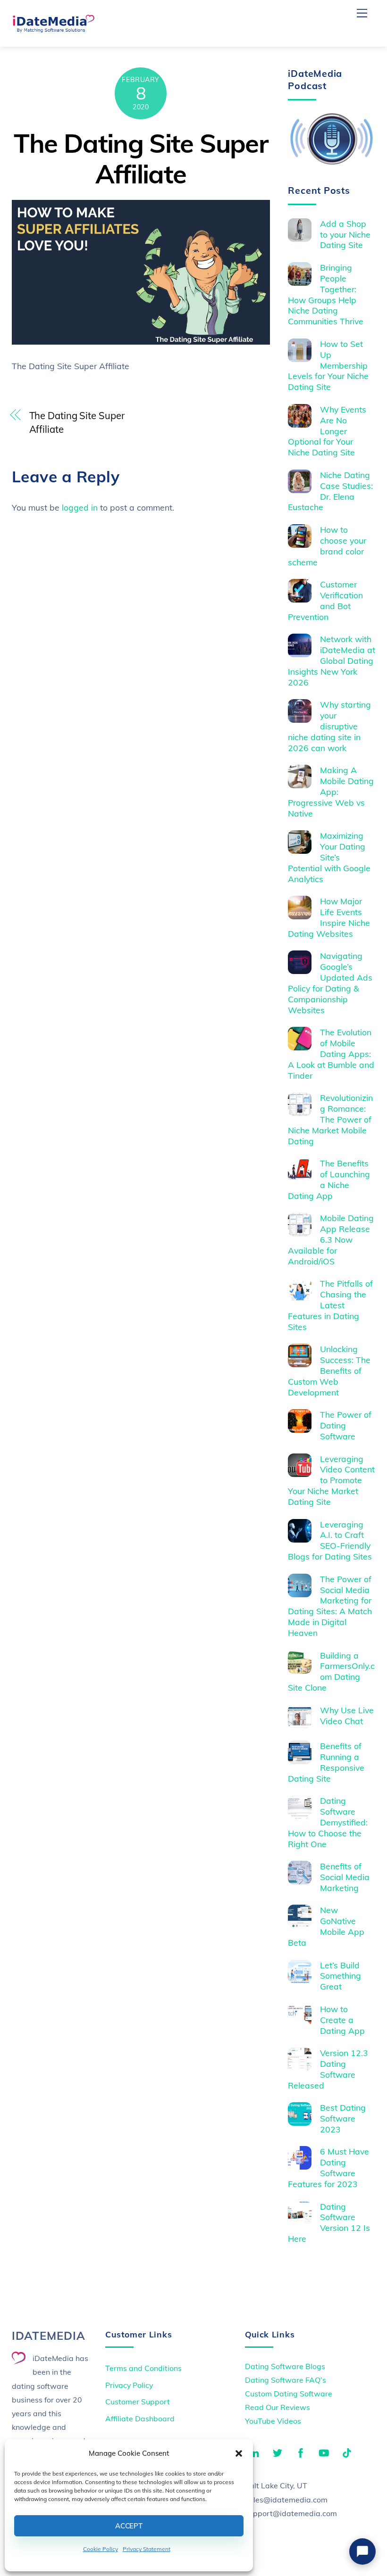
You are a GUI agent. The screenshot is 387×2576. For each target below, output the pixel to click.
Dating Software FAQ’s (286, 2380)
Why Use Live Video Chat (347, 1715)
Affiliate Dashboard (140, 2419)
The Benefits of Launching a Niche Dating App (329, 1179)
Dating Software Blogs (285, 2366)
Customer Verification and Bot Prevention (325, 600)
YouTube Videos (273, 2421)
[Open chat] (362, 2551)
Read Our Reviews (278, 2407)
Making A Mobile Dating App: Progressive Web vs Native (331, 792)
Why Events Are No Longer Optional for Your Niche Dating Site (327, 431)
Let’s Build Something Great (341, 1976)
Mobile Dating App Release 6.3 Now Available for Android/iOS (331, 1239)
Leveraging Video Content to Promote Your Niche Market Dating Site (331, 1480)
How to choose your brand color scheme (327, 546)
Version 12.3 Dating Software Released (328, 2069)
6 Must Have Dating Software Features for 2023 (328, 2167)
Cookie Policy (101, 2549)
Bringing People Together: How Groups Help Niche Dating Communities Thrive (326, 294)
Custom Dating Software (289, 2394)
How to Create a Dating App (342, 2020)
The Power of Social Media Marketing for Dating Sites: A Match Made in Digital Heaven (330, 1606)
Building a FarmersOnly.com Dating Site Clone (331, 1672)
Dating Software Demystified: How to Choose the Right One (328, 1822)
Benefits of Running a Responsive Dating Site (326, 1762)
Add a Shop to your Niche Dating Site (345, 234)
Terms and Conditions (143, 2368)
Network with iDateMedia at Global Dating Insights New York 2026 (332, 661)
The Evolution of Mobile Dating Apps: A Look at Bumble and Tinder (331, 1054)
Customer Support (138, 2402)
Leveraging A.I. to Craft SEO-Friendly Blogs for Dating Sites (330, 1540)
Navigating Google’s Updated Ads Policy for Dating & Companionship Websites (330, 983)
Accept (129, 2526)
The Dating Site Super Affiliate (141, 158)
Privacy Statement (147, 2549)
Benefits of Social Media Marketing (345, 1877)
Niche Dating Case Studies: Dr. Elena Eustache (330, 491)
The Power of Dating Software (346, 1425)
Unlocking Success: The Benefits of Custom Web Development (329, 1371)
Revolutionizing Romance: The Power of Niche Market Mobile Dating (330, 1119)
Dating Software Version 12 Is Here (329, 2223)
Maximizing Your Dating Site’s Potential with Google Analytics (329, 857)
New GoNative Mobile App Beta (326, 1926)
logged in (80, 507)
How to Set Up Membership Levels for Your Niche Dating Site (328, 365)
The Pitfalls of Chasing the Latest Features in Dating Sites (330, 1305)
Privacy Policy (129, 2385)
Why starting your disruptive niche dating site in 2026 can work (329, 726)
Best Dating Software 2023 (343, 2118)
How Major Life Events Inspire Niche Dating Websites (329, 917)
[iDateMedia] (53, 29)
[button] (239, 2453)
